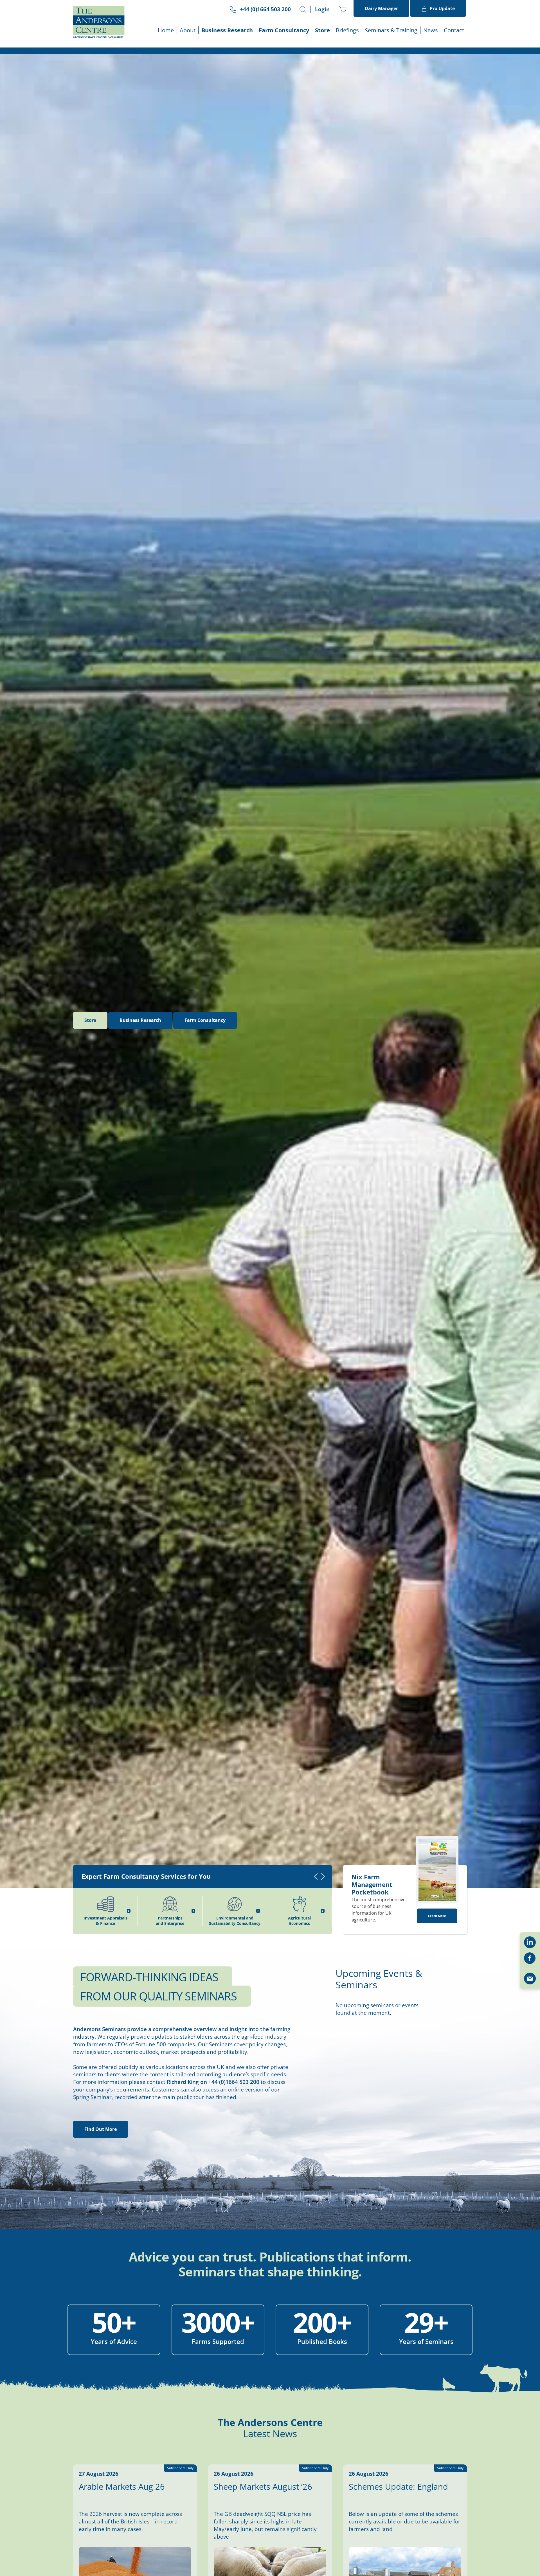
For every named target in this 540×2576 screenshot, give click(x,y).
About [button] (188, 30)
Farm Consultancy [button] (284, 30)
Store (322, 30)
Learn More (437, 1916)
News (431, 30)
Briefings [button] (347, 30)
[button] (303, 10)
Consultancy (205, 1020)
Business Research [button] (227, 30)
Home (166, 30)
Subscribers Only (180, 2468)
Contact (454, 30)
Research (140, 1020)
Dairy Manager (381, 8)
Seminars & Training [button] (391, 30)
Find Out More (101, 2129)
